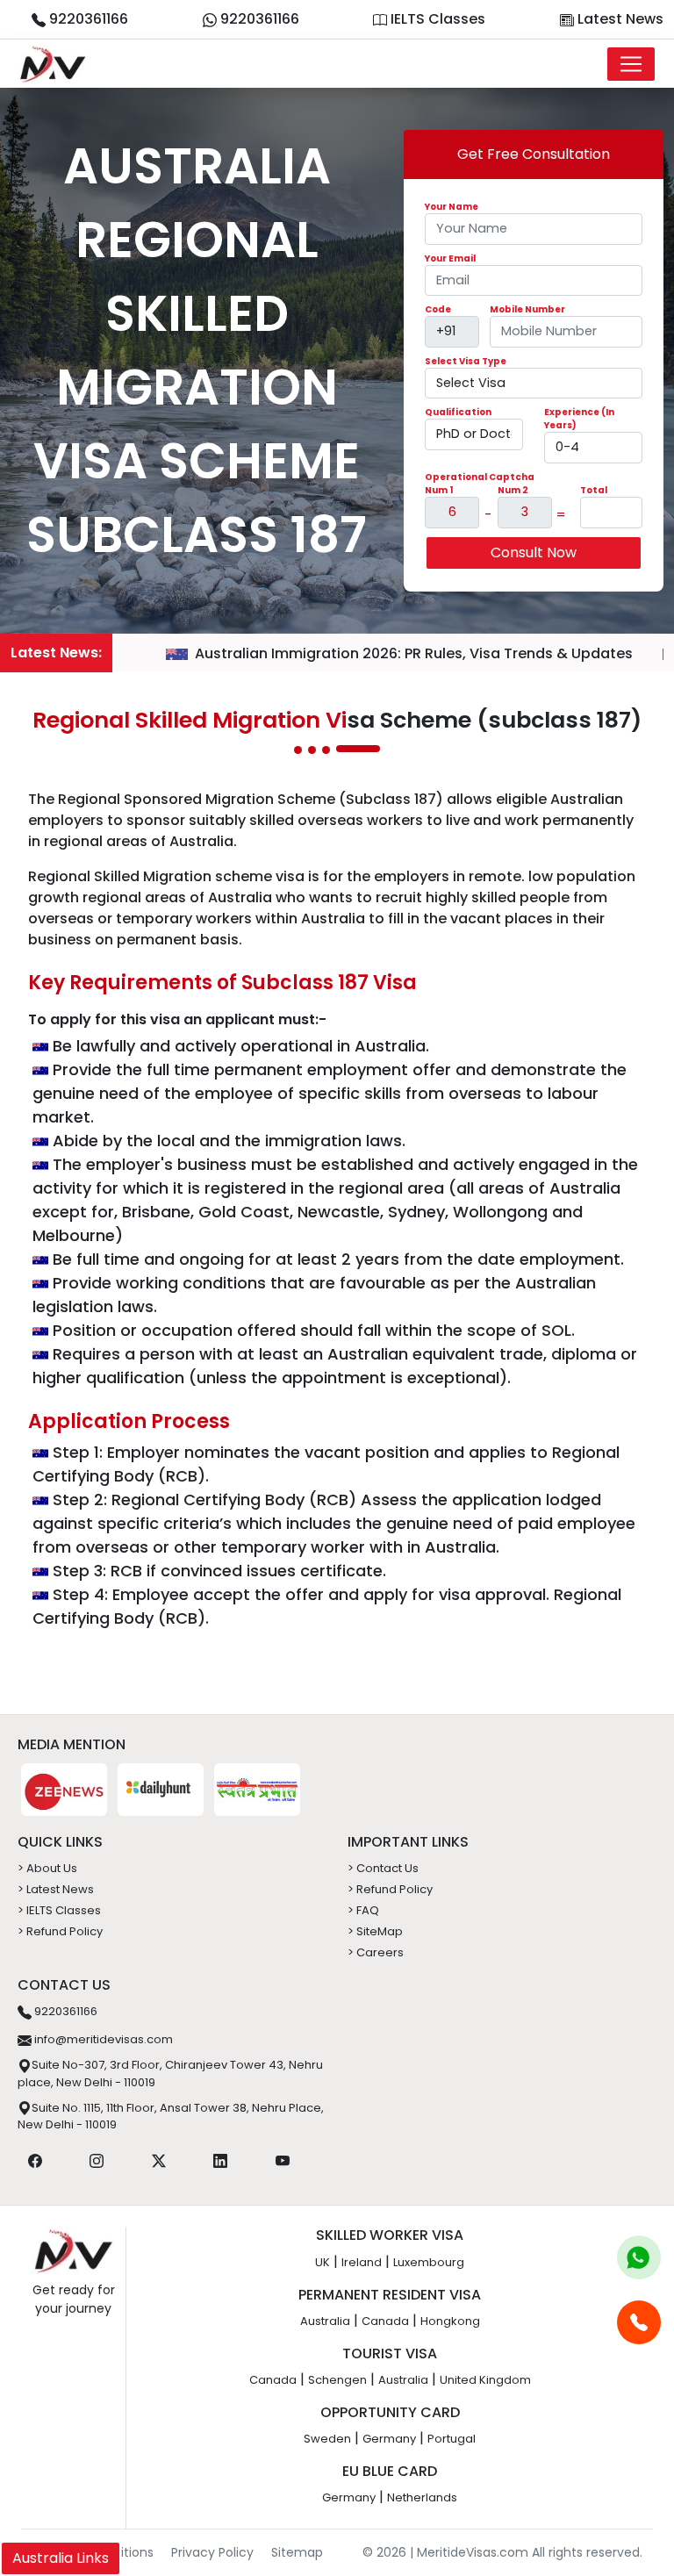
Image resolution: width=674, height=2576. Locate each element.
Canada (385, 2321)
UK (323, 2262)
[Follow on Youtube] (283, 2160)
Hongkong (450, 2321)
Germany (389, 2439)
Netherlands (422, 2497)
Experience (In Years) (579, 419)
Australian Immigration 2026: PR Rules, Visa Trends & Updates (414, 653)
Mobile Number (527, 309)
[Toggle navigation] (631, 64)
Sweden (327, 2439)
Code (438, 309)
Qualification (458, 412)
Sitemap (297, 2552)
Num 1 (439, 490)
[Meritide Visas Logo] (53, 64)
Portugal (452, 2439)
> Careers (376, 1952)
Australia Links (61, 2558)
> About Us (47, 1868)
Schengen (337, 2380)
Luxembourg (429, 2262)
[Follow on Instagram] (97, 2160)
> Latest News (56, 1889)
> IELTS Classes (59, 1910)
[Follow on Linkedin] (220, 2160)
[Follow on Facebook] (35, 2160)
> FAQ (363, 1910)
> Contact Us (383, 1868)
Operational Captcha (480, 477)
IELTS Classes (436, 19)
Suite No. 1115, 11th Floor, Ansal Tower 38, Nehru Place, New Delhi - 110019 (171, 2117)
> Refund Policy (60, 1931)
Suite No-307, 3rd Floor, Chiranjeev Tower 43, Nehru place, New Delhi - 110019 (170, 2074)
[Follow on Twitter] (159, 2160)
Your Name (452, 207)
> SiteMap (375, 1931)
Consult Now (534, 553)
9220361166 (87, 19)
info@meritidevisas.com (102, 2039)
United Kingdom (485, 2380)
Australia (325, 2321)
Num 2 (513, 490)
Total (594, 490)
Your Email (450, 258)
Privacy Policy (212, 2552)
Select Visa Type (466, 361)
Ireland (362, 2262)
